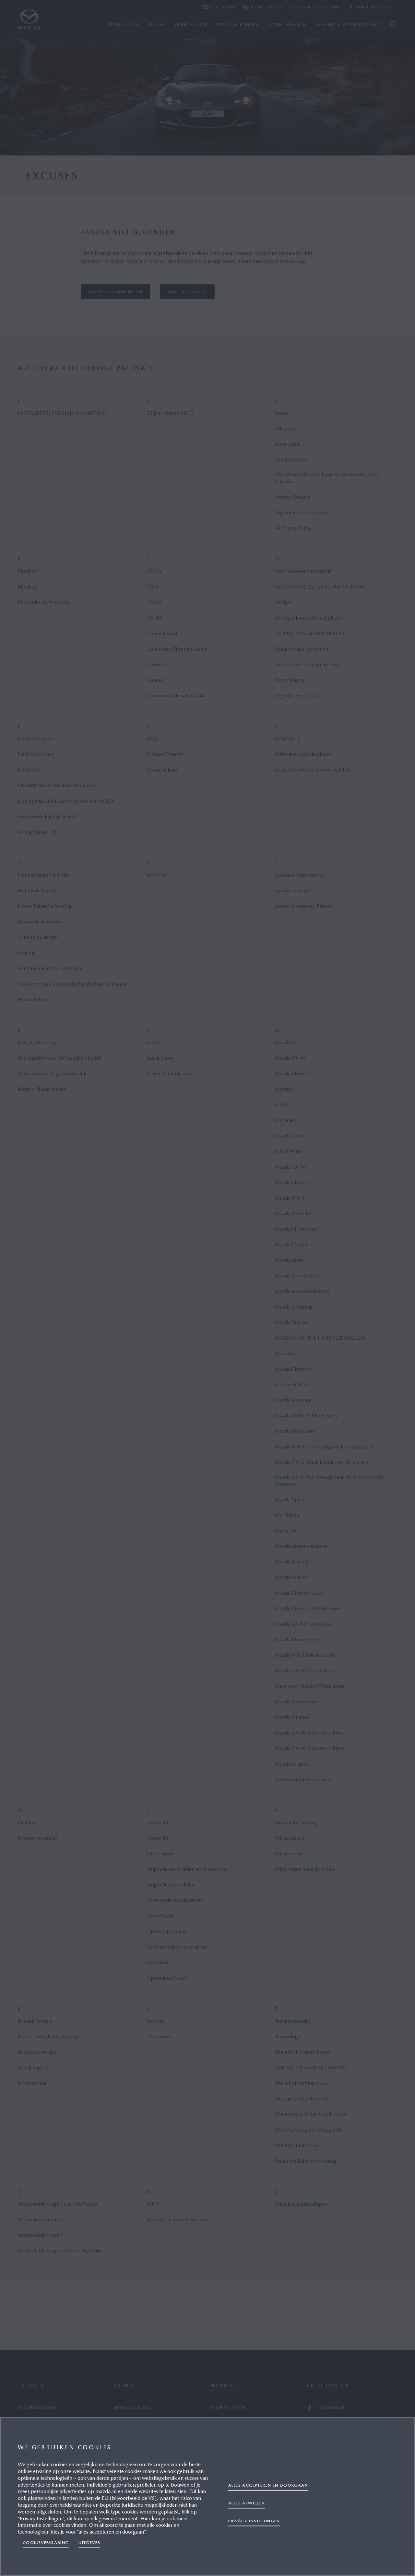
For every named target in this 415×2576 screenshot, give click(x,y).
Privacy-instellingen (254, 2520)
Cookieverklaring (46, 2542)
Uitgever (89, 2542)
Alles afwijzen (247, 2503)
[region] (207, 2496)
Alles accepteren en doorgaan (268, 2485)
